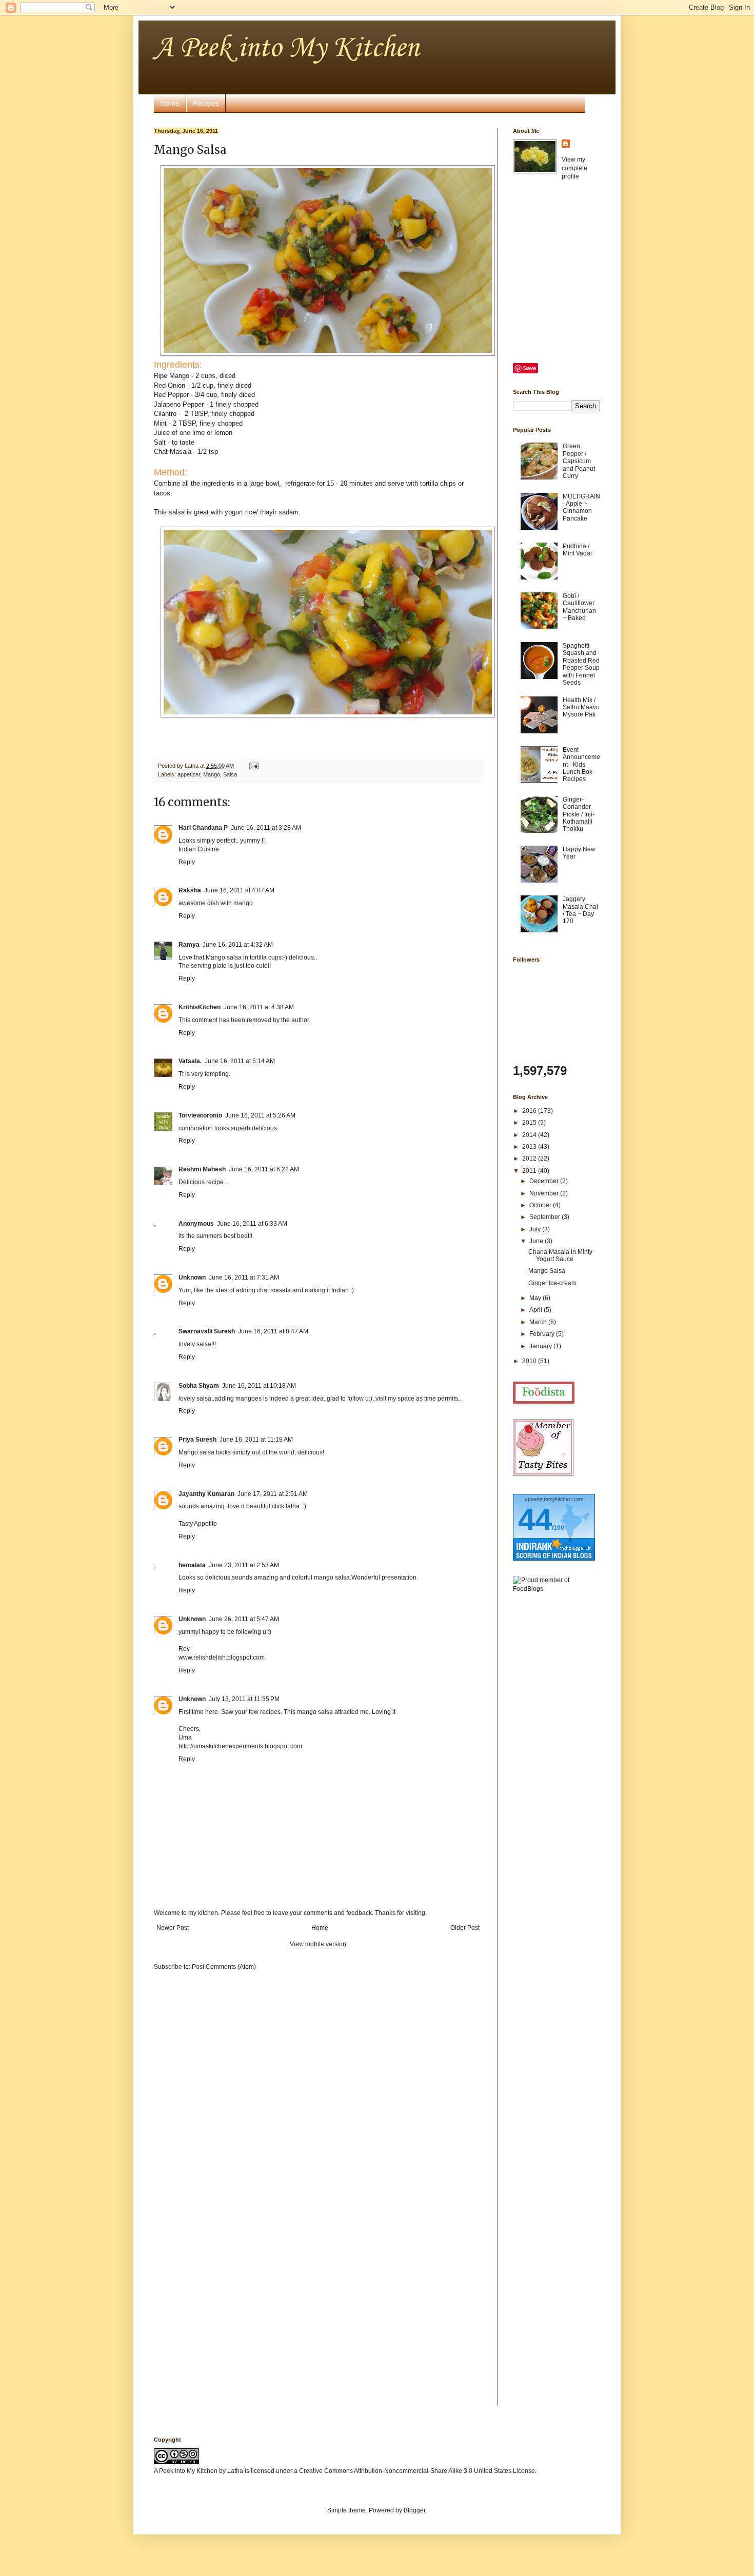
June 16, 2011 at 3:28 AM (266, 828)
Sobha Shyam (199, 1386)
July (536, 1229)
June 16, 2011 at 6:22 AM (264, 1169)
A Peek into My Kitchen (286, 48)
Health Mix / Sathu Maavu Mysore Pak (581, 707)
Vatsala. (190, 1061)
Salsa (230, 774)
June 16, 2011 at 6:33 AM (252, 1224)
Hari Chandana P (203, 828)
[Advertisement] (554, 1763)
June (537, 1241)
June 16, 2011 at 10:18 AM (259, 1386)
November (545, 1193)
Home (170, 103)
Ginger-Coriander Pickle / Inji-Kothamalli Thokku (579, 814)
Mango (212, 774)
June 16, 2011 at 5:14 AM (240, 1061)
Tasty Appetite (198, 1524)
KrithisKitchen (200, 1007)
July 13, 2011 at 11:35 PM (244, 1699)
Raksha (190, 890)
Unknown (192, 1277)
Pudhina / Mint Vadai (577, 550)
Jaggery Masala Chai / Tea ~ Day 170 (580, 910)
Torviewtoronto (200, 1115)
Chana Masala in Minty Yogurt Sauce (560, 1255)
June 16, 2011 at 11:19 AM (256, 1440)
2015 (530, 1123)
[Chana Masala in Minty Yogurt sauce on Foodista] (544, 1393)
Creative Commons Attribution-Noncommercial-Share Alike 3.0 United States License (417, 2471)
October (541, 1205)
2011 (530, 1171)
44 (535, 1519)
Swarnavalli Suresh (207, 1331)
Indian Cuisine (199, 849)
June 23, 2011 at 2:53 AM (244, 1565)
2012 (530, 1159)
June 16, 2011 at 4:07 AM (239, 890)
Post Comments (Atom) (224, 1967)
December (545, 1181)
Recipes (206, 103)
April (537, 1310)
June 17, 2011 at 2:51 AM (273, 1494)
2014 (530, 1135)
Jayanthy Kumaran (206, 1494)
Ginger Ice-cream (552, 1283)
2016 (530, 1111)
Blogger (414, 2510)
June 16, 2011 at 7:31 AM (244, 1277)
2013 (530, 1147)
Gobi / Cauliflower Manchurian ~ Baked (579, 607)
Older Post (465, 1928)
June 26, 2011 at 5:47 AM (244, 1619)
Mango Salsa (547, 1271)
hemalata (192, 1565)
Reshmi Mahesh (202, 1169)
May (536, 1298)
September (545, 1217)
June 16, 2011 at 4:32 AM (238, 945)
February (543, 1334)
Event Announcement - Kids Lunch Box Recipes (581, 765)
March (539, 1322)
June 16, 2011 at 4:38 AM (259, 1007)
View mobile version (318, 1944)
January (541, 1346)
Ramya (189, 945)
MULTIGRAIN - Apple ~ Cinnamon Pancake (581, 507)
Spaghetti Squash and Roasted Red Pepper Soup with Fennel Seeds (581, 664)
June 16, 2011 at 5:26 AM (260, 1115)
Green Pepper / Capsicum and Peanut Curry (579, 461)
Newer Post (173, 1928)
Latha (235, 2471)
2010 (530, 1361)
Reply (187, 862)
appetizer (189, 774)
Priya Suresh (197, 1440)
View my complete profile (574, 168)
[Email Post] (253, 766)
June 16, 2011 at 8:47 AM (273, 1331)
